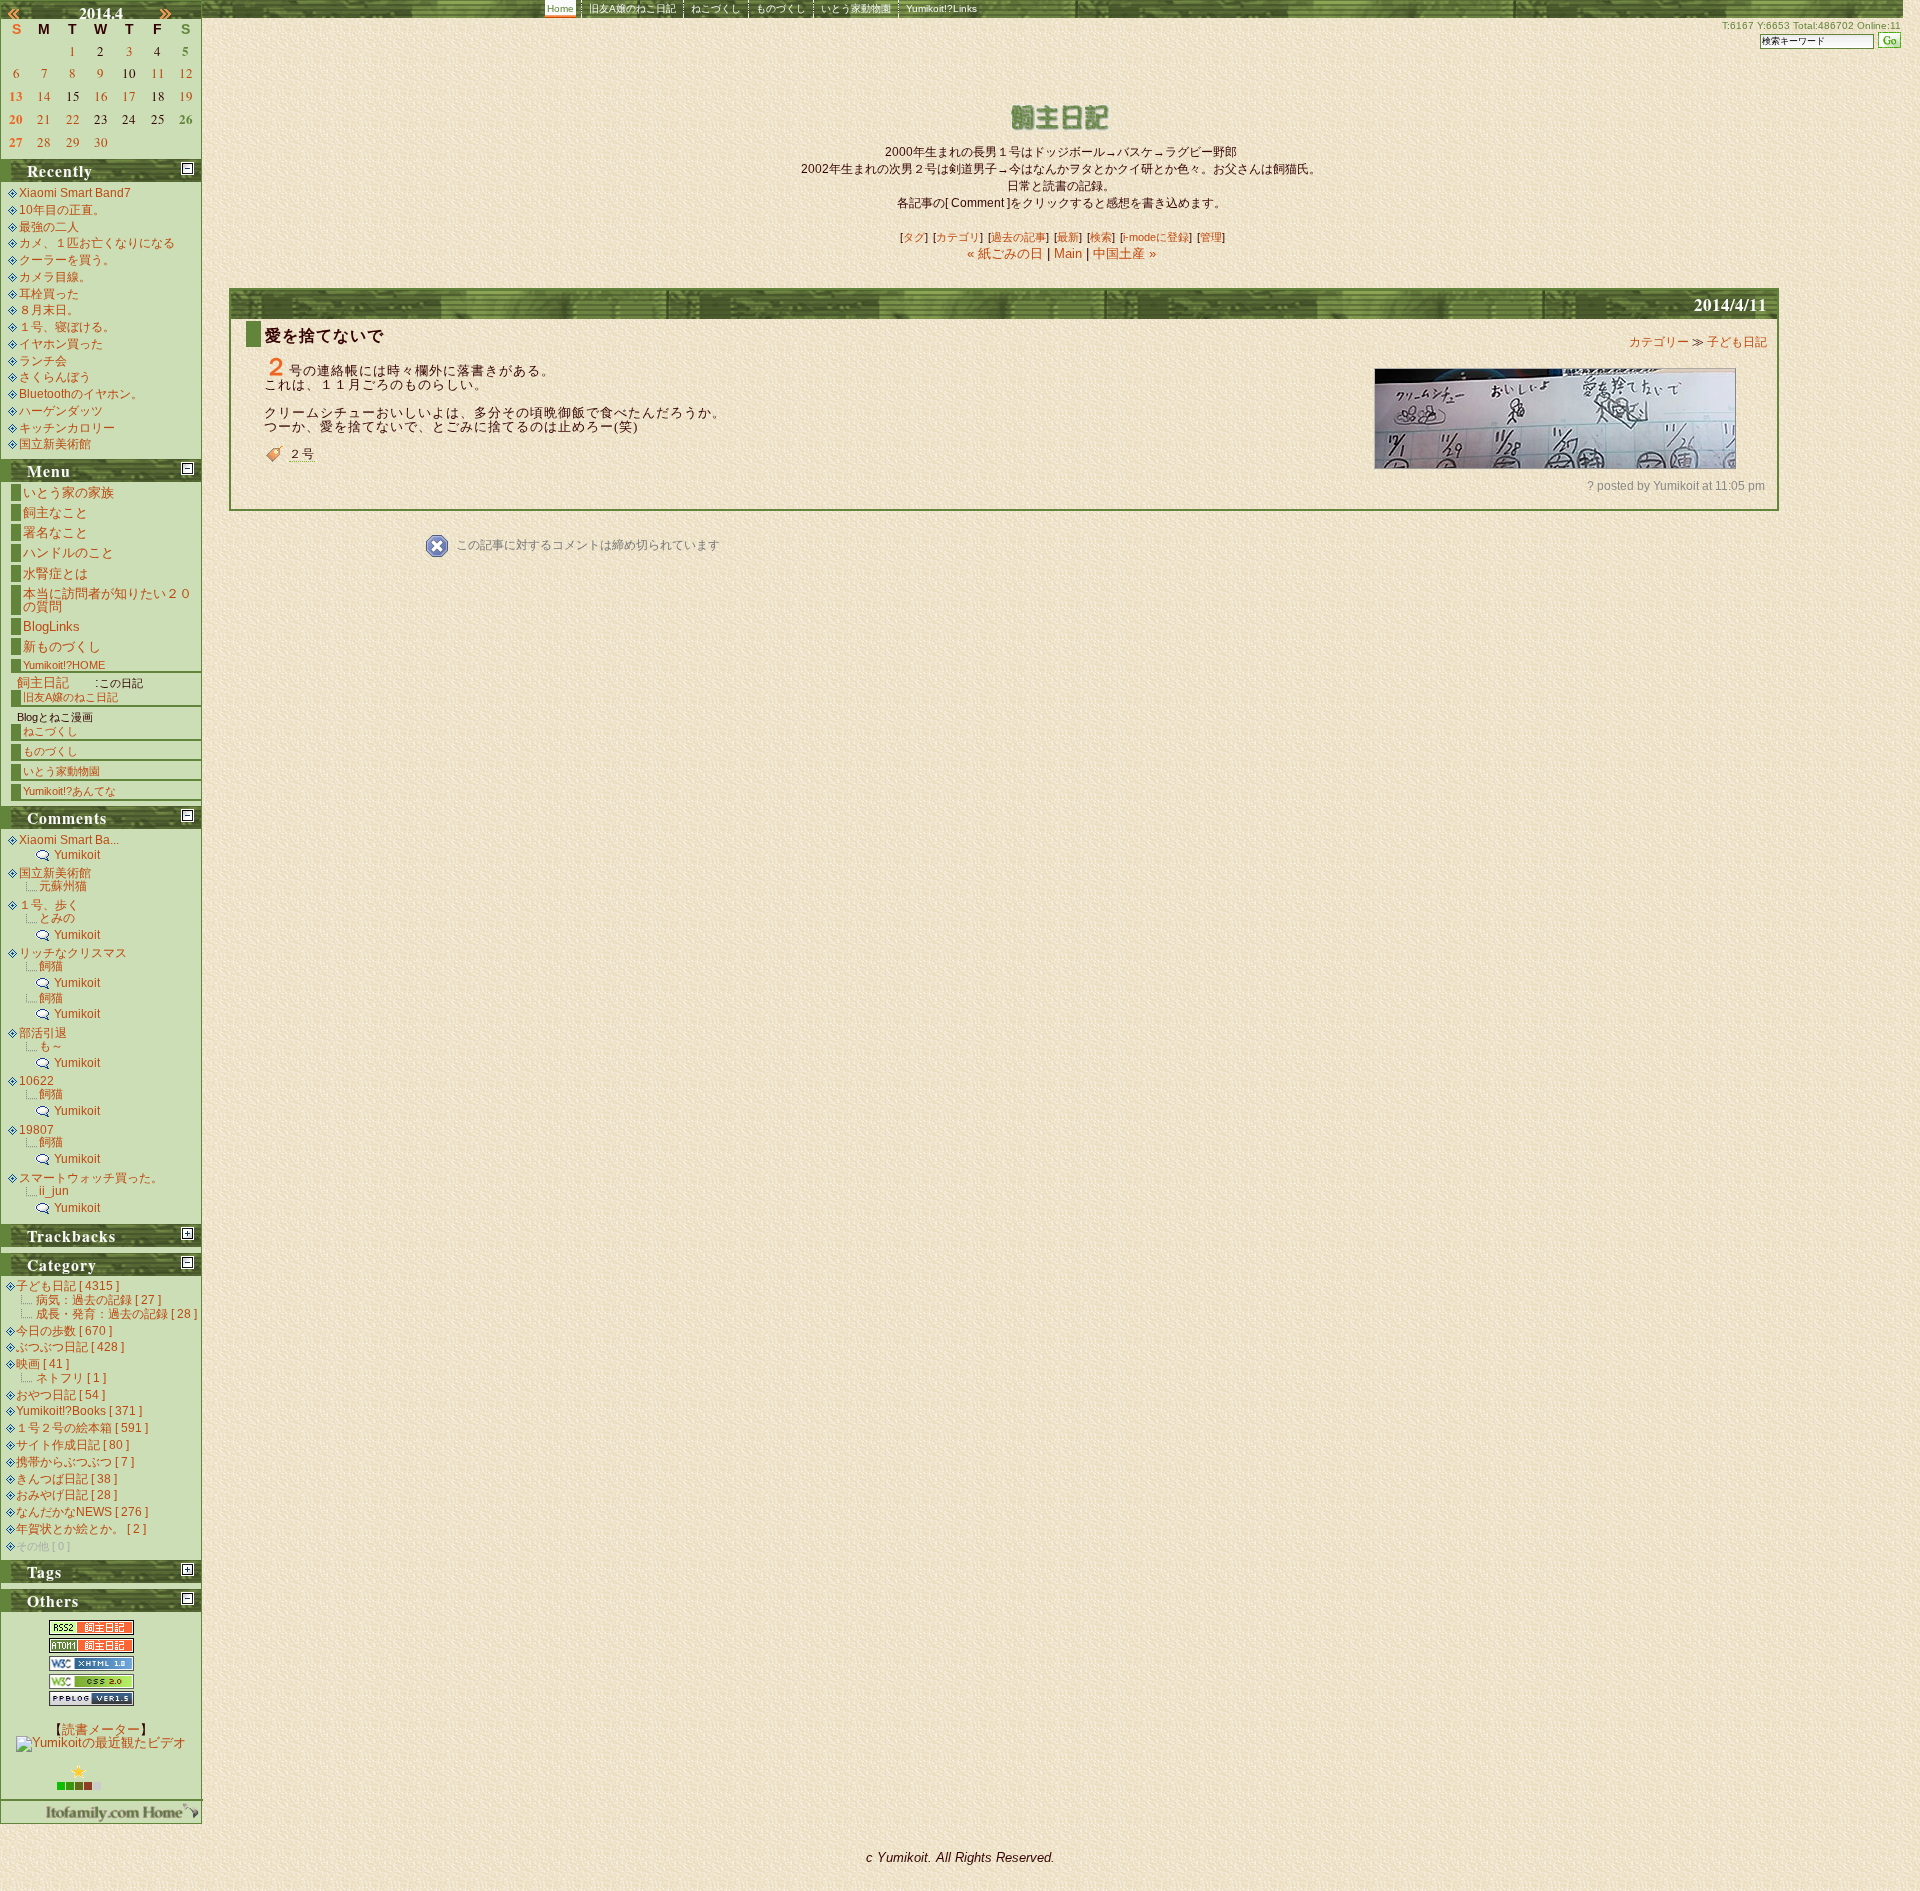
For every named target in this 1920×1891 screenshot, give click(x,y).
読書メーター (101, 1729)
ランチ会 (43, 361)
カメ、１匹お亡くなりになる (97, 243)
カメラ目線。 (55, 277)
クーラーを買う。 (67, 260)
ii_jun (54, 1191)
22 (73, 119)
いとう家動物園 (856, 8)
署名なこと (55, 532)
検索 (1101, 237)
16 (101, 96)
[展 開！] (187, 1233)
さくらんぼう (55, 377)
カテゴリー (1660, 342)
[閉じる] (187, 168)
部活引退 (43, 1033)
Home (560, 8)
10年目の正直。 (62, 210)
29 (73, 142)
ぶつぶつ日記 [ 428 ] (70, 1347)
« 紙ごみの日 (1007, 253)
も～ (51, 1046)
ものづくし (781, 8)
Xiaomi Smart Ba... (69, 840)
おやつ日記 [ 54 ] (60, 1395)
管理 (1211, 237)
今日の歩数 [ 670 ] (64, 1331)
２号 (302, 454)
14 (44, 96)
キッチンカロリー (67, 428)
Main (1068, 253)
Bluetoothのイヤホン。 (81, 394)
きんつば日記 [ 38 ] (66, 1479)
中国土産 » (1124, 253)
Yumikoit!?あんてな (69, 791)
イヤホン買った (61, 344)
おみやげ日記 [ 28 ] (66, 1495)
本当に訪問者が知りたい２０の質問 (107, 600)
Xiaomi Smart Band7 (75, 193)
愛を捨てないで (324, 335)
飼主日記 (43, 682)
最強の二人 (49, 227)
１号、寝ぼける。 (67, 327)
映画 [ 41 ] (42, 1364)
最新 (1068, 237)
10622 (36, 1081)
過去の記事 (1018, 237)
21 (44, 119)
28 (44, 142)
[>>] (177, 13)
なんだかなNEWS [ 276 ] (82, 1512)
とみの (57, 918)
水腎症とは (55, 573)
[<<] (25, 13)
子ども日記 (1737, 342)
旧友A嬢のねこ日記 (632, 8)
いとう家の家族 (68, 492)
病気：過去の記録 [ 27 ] (98, 1300)
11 (158, 73)
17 (129, 96)
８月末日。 (49, 310)
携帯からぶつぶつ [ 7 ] (75, 1462)
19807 (36, 1130)
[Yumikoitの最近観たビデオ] (101, 1742)
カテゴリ (958, 237)
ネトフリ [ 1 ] (71, 1378)
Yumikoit (77, 855)
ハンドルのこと (68, 552)
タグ (914, 237)
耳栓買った (49, 294)
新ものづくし (62, 646)
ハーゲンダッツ (61, 411)
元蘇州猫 (63, 886)
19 (186, 96)
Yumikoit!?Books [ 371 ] (79, 1411)
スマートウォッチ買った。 (91, 1178)
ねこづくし (716, 8)
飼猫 (51, 966)
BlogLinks (51, 626)
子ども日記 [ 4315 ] (67, 1286)
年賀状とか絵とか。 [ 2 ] (81, 1529)
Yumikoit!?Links (941, 8)
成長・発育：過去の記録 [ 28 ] (116, 1314)
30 (101, 142)
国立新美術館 (55, 444)
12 (186, 73)
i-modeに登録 (1156, 237)
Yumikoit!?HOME (64, 665)
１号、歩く (49, 905)
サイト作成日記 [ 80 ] (72, 1445)
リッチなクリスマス (73, 953)
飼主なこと (55, 512)
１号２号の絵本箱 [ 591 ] (82, 1428)
